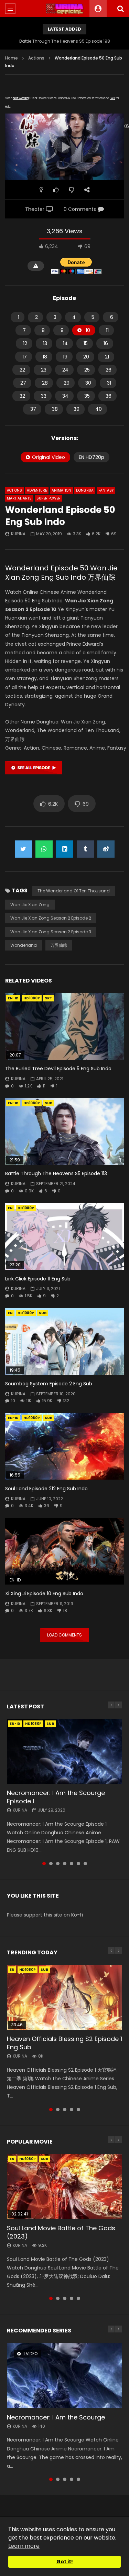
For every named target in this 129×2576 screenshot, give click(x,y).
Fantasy (106, 490)
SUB (49, 1103)
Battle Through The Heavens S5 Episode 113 (56, 1173)
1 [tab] (44, 1864)
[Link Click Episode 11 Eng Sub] (64, 1236)
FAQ (112, 98)
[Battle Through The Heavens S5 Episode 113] (64, 1131)
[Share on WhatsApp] (44, 849)
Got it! (65, 2562)
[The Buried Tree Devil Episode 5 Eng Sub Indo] (64, 1027)
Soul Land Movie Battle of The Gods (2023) (61, 2232)
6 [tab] (78, 1864)
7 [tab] (85, 1864)
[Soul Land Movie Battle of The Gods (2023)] (64, 2186)
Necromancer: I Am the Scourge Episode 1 (56, 1797)
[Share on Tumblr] (85, 849)
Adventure (37, 490)
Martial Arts (19, 498)
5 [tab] (72, 1864)
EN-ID (13, 998)
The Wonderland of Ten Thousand (74, 891)
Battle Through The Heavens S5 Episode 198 (65, 41)
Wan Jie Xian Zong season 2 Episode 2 (51, 918)
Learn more (24, 2546)
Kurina (18, 534)
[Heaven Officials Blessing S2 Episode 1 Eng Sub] (64, 1997)
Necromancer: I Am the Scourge (56, 2417)
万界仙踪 (59, 945)
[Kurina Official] (64, 9)
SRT (48, 998)
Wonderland (24, 945)
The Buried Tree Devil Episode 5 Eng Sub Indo (58, 1069)
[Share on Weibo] (106, 849)
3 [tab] (58, 1864)
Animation (61, 490)
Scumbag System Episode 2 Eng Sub (49, 1384)
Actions (36, 58)
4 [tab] (65, 1864)
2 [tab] (51, 1864)
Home (12, 58)
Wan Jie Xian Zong (30, 905)
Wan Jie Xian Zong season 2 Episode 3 (51, 932)
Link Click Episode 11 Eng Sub (38, 1279)
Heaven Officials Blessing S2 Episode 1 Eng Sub (64, 2043)
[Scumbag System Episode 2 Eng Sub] (64, 1341)
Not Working (21, 98)
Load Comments (64, 1635)
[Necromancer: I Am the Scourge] (64, 2375)
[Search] (120, 9)
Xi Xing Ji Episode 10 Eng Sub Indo (44, 1593)
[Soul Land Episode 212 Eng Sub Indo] (64, 1446)
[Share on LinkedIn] (65, 849)
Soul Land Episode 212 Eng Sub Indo (46, 1489)
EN (10, 1208)
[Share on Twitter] (23, 849)
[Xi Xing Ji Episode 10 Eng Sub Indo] (64, 1551)
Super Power (49, 498)
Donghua (85, 490)
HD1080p (32, 998)
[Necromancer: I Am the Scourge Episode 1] (64, 1751)
